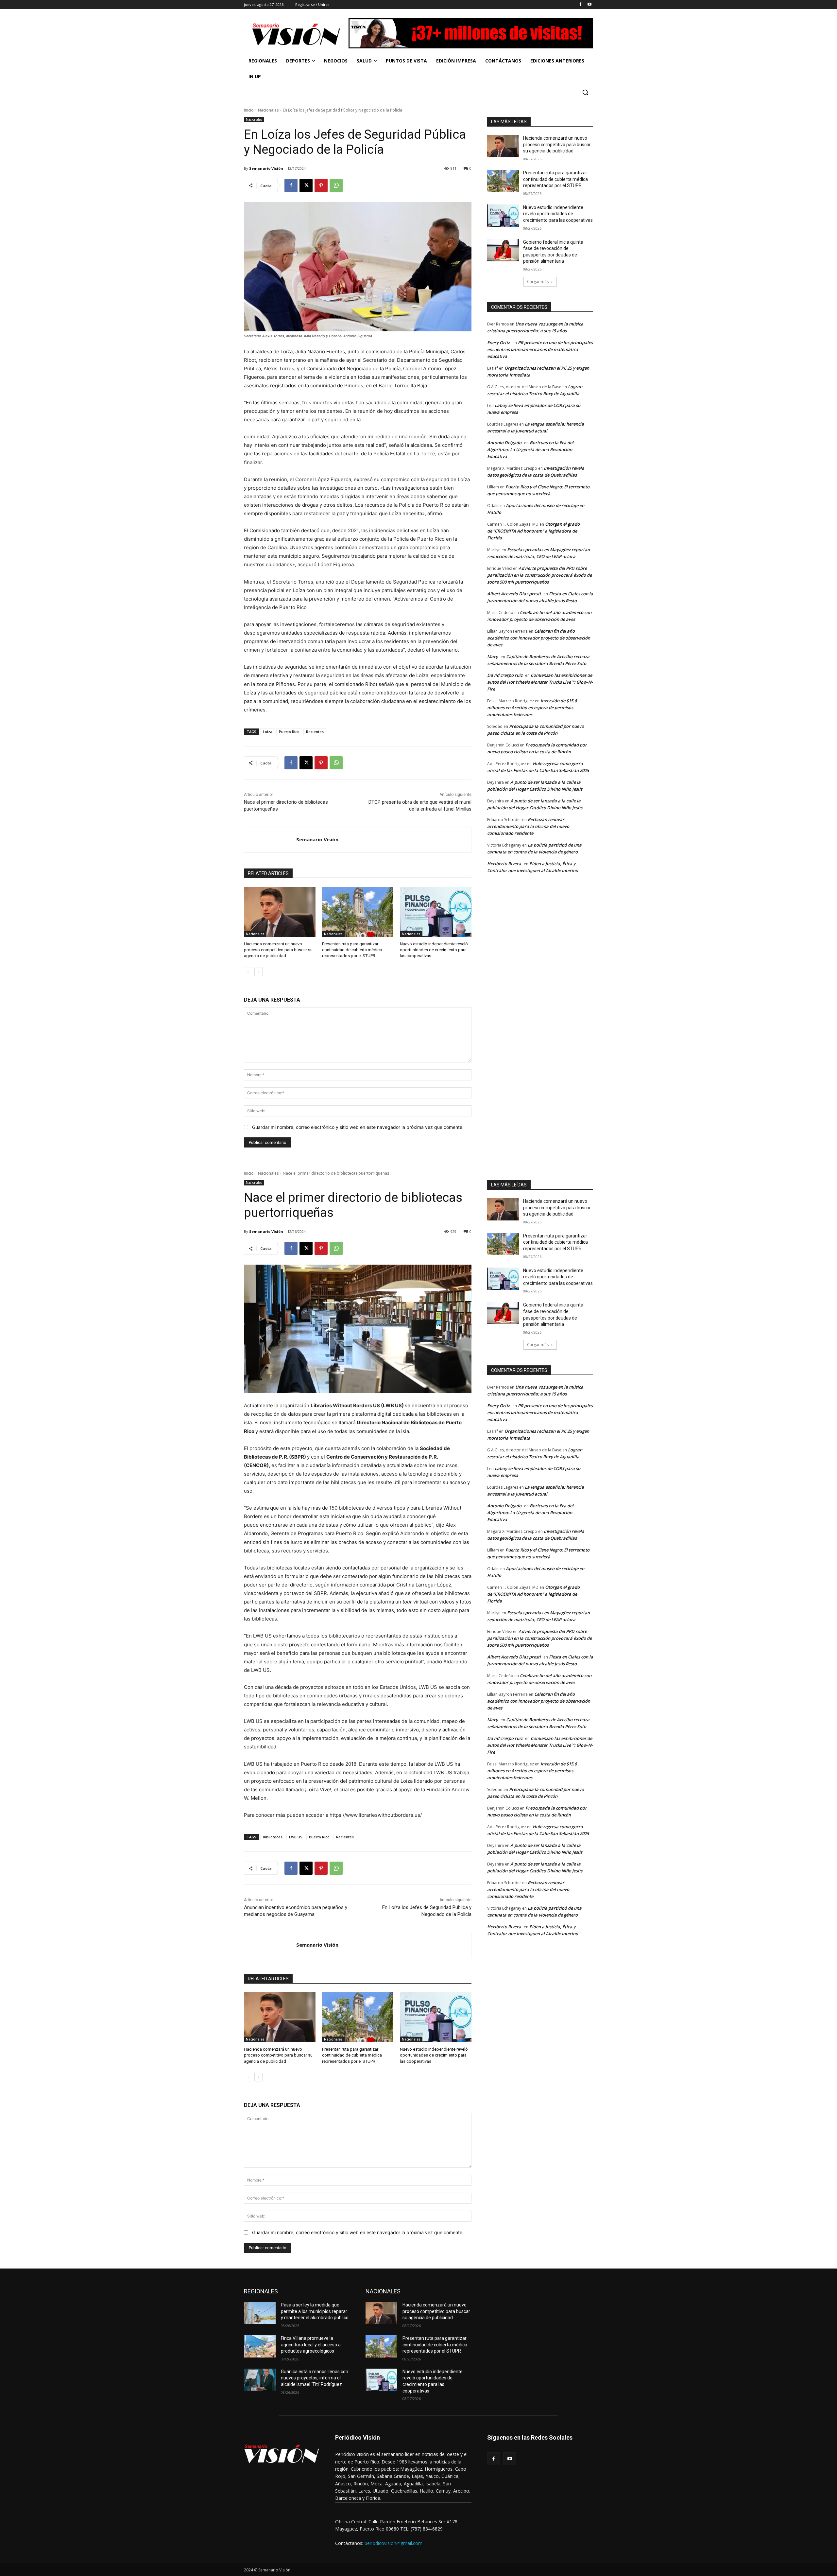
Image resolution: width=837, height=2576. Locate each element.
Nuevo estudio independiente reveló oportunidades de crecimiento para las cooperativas (434, 950)
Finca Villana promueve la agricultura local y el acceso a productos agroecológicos (311, 2345)
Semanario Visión (266, 168)
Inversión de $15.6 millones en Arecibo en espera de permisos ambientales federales (532, 708)
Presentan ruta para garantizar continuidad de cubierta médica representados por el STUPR (352, 950)
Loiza (268, 732)
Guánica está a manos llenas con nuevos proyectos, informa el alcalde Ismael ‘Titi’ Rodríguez (315, 2378)
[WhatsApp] (336, 185)
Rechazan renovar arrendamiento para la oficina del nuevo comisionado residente (528, 826)
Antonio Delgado (504, 443)
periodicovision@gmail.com (393, 2543)
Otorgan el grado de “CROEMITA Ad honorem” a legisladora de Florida (533, 531)
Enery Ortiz (498, 342)
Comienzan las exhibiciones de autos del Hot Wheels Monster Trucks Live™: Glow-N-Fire (540, 682)
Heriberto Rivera (504, 864)
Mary (493, 657)
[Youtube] (589, 5)
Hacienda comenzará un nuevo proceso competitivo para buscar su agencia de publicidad (278, 950)
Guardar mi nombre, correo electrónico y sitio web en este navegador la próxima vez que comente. (358, 1127)
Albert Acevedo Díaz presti (514, 594)
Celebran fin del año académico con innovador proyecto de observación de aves (539, 638)
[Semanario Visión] (270, 840)
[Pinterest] (321, 185)
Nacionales (268, 110)
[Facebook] (580, 5)
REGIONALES (261, 2291)
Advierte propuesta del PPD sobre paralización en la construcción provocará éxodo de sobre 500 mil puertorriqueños (539, 575)
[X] (306, 185)
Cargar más (538, 281)
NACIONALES (383, 2291)
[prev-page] (248, 972)
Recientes (315, 732)
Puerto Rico (289, 732)
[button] (585, 92)
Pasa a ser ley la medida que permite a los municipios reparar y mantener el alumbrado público (315, 2311)
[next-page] (258, 972)
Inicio (249, 110)
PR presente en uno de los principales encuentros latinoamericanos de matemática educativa (540, 349)
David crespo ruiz (505, 675)
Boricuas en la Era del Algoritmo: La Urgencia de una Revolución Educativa (530, 449)
